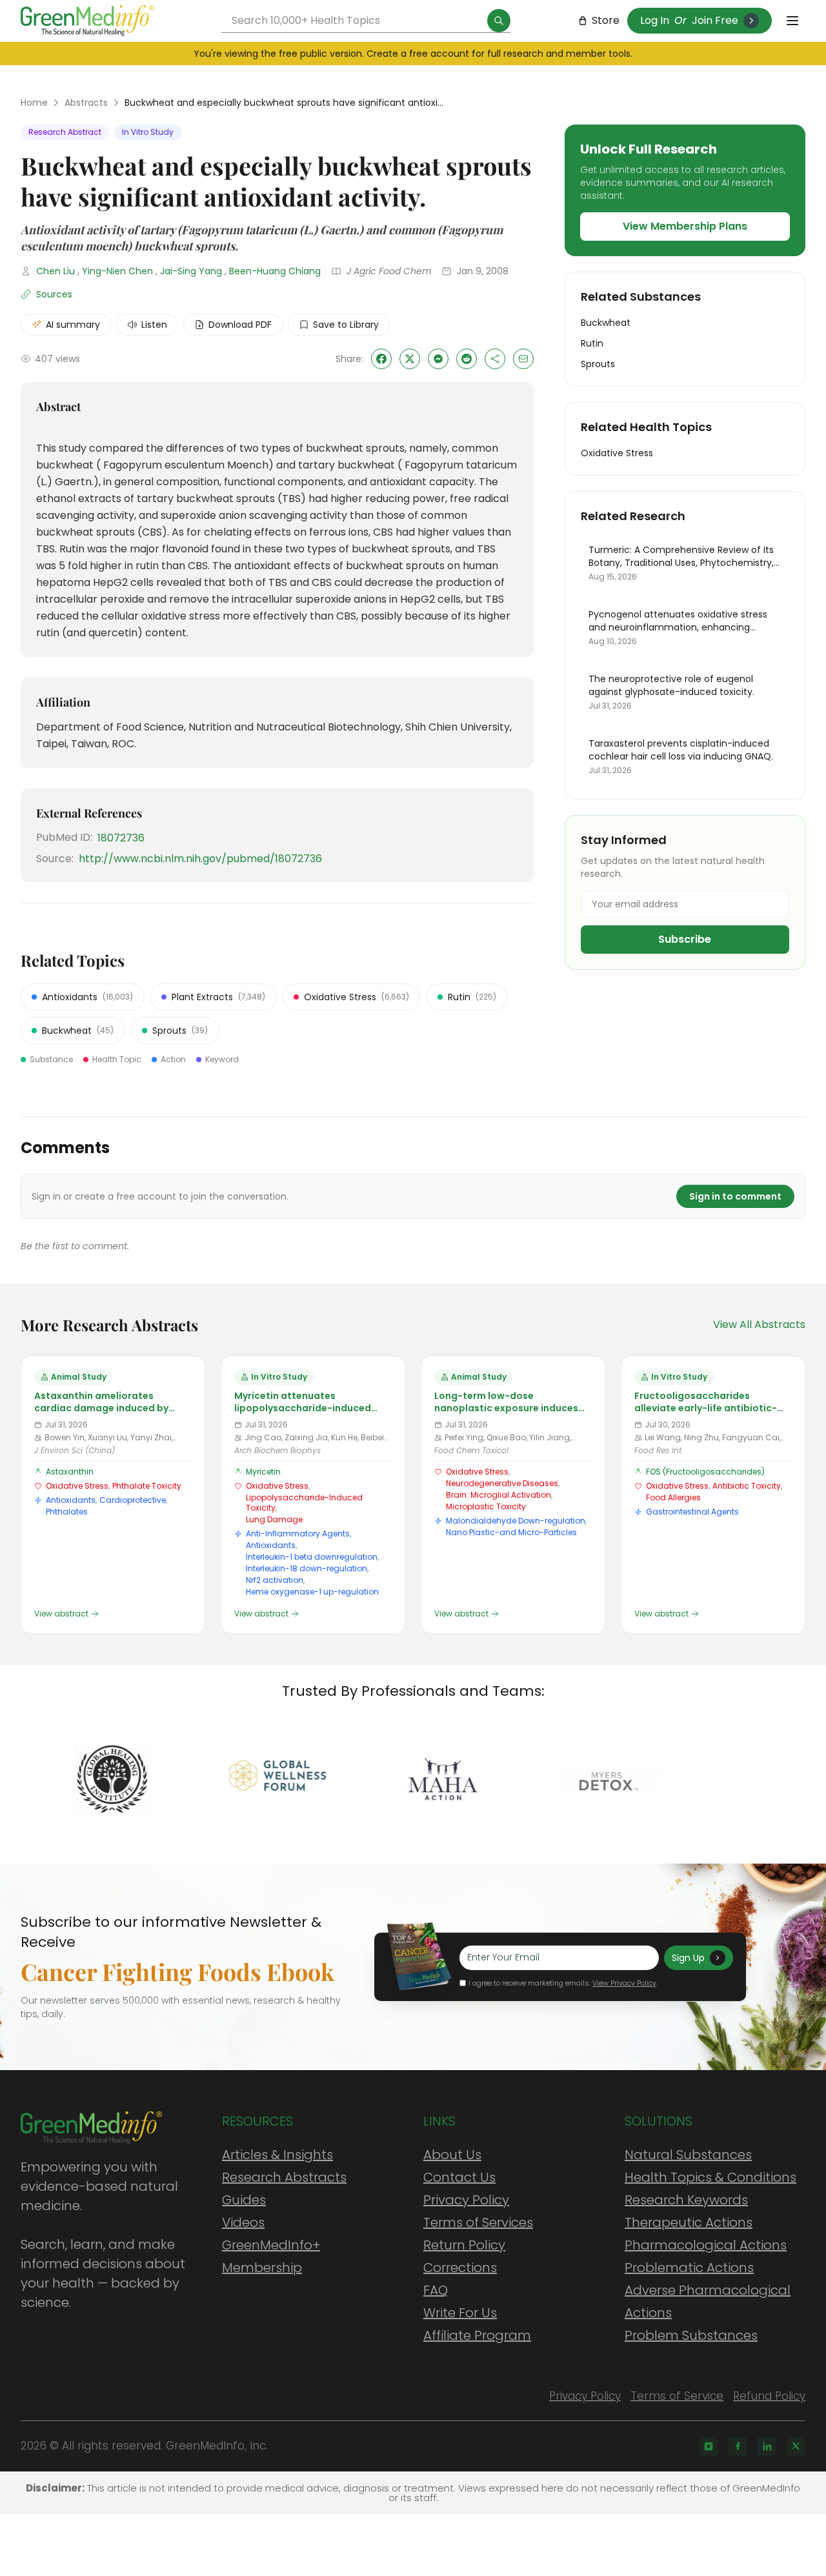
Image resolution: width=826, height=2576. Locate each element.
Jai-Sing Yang (191, 271)
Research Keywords (686, 2200)
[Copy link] (495, 359)
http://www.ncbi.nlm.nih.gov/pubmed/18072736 (200, 859)
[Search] (499, 21)
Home (34, 103)
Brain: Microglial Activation (499, 1495)
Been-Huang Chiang (275, 271)
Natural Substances (688, 2155)
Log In (655, 20)
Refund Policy (769, 2396)
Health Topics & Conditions (710, 2177)
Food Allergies (673, 1497)
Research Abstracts (284, 2177)
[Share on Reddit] (467, 359)
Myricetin (263, 1472)
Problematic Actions (689, 2268)
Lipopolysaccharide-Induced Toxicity (304, 1503)
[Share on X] (410, 359)
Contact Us (459, 2177)
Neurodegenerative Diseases (502, 1483)
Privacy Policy (466, 2200)
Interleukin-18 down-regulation (307, 1568)
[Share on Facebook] (381, 359)
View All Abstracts (759, 1324)
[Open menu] (792, 21)
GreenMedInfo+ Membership (271, 2256)
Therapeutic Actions (689, 2222)
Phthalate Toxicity (147, 1486)
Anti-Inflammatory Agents (298, 1534)
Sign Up (688, 1958)
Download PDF (240, 325)
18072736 (121, 838)
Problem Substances (691, 2335)
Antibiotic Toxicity (747, 1486)
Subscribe (685, 939)
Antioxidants (71, 1500)
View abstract (61, 1614)
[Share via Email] (523, 359)
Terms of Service (677, 2396)
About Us (452, 2155)
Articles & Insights (277, 2155)
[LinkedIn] (767, 2446)
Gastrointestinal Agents (692, 1512)
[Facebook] (738, 2446)
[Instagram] (709, 2446)
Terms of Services (478, 2222)
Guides (244, 2200)
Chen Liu (55, 271)
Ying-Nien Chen (117, 271)
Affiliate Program (477, 2335)
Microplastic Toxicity (486, 1506)
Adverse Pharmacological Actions (708, 2301)
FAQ (436, 2290)
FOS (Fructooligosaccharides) (705, 1472)
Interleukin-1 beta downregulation (312, 1557)
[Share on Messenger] (438, 359)
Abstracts (86, 103)
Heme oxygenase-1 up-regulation (312, 1592)
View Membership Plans (685, 226)
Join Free (715, 20)
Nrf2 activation (275, 1580)
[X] (796, 2446)
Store (606, 20)
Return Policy (464, 2245)
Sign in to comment (735, 1196)
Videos (243, 2222)
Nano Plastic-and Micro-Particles (511, 1532)
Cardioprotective (133, 1500)
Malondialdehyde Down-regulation (516, 1521)
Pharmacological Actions (706, 2245)
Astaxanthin (70, 1472)
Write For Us (460, 2313)
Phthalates (67, 1512)
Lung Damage (274, 1519)
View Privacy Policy (624, 1983)
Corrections (460, 2268)
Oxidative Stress (77, 1486)
